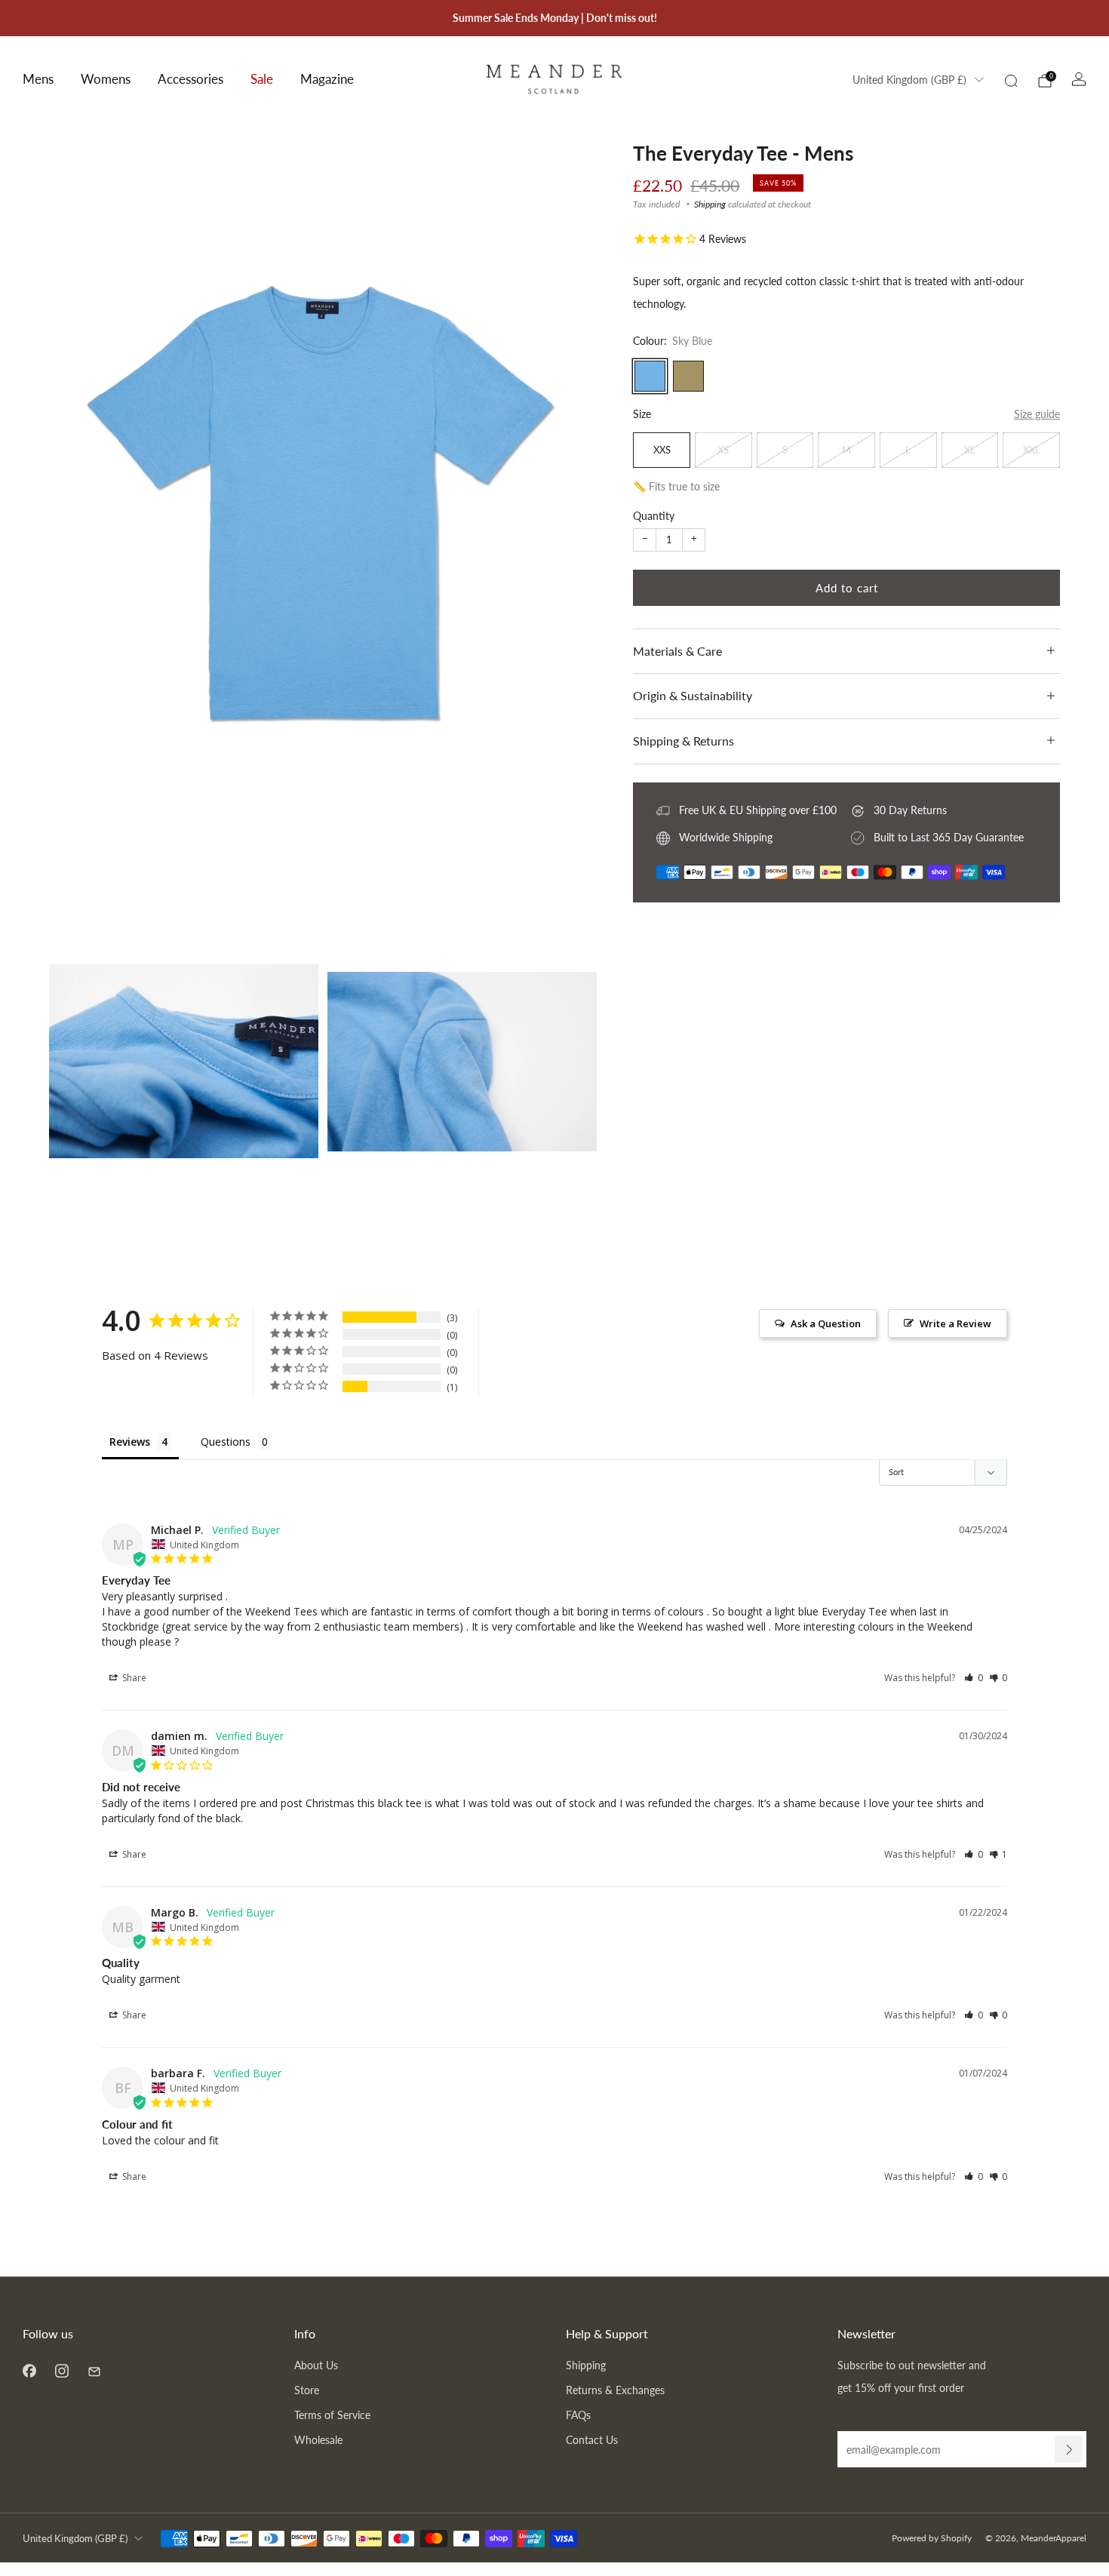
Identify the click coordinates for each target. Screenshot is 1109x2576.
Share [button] (133, 1678)
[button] (974, 1678)
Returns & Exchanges (615, 2390)
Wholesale (318, 2440)
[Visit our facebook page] (29, 2370)
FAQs (578, 2415)
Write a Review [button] (955, 1323)
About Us (316, 2365)
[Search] (1011, 81)
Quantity (654, 516)
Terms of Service (332, 2415)
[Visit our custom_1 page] (94, 2370)
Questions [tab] (226, 1442)
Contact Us (592, 2440)
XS (723, 450)
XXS (662, 450)
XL (970, 450)
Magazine (327, 79)
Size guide (1037, 414)
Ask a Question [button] (826, 1323)
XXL (1032, 450)
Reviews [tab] (130, 1442)
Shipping (710, 204)
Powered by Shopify (932, 2538)
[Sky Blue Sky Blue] (650, 376)
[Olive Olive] (688, 376)
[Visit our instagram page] (61, 2370)
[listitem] (555, 18)
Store (307, 2390)
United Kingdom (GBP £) (909, 80)
